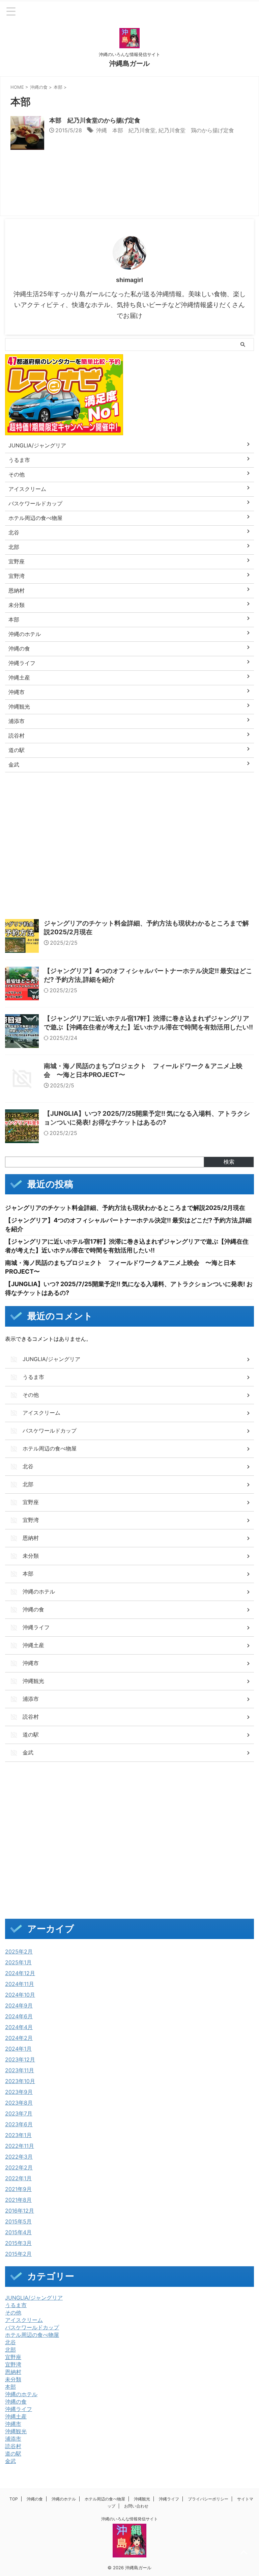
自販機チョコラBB (136, 872)
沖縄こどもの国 (166, 843)
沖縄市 (13, 2424)
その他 (13, 2312)
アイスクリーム (24, 2320)
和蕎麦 (56, 843)
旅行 (116, 843)
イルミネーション (152, 800)
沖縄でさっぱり (25, 858)
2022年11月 (20, 2146)
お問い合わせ (136, 2506)
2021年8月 (18, 2200)
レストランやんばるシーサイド (40, 829)
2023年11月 (20, 2070)
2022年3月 (19, 2157)
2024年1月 (18, 2049)
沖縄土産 (16, 2416)
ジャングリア (155, 814)
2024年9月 (19, 2005)
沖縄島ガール (129, 63)
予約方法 (221, 829)
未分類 (13, 2379)
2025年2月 (19, 1951)
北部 (10, 2350)
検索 (229, 1162)
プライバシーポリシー (208, 2499)
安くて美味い (87, 843)
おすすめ (49, 800)
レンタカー (93, 829)
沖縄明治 (19, 872)
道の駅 (13, 2454)
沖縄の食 (16, 2402)
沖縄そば (239, 843)
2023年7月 (19, 2113)
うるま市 (16, 2305)
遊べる (171, 872)
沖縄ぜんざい (206, 843)
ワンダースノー (131, 829)
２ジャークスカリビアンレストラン (100, 901)
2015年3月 (18, 2243)
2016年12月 (20, 2211)
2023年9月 (19, 2092)
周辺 (34, 843)
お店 (73, 800)
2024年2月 (19, 2038)
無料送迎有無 (93, 872)
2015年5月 (18, 2221)
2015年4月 (18, 2232)
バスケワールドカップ (32, 2327)
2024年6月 (19, 2016)
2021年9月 (18, 2189)
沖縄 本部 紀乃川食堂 (126, 130)
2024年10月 (20, 1995)
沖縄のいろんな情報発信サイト (129, 2519)
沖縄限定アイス (54, 872)
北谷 (10, 2342)
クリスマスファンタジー (34, 814)
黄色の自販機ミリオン (32, 901)
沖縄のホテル (21, 2394)
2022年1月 (18, 2178)
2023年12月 (20, 2059)
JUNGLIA (19, 800)
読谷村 (13, 2446)
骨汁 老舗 (182, 887)
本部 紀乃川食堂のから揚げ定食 (95, 120)
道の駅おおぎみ (205, 872)
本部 (10, 2387)
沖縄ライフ (19, 2409)
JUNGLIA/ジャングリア (34, 2298)
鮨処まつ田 (214, 887)
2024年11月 (20, 1984)
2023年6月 (19, 2124)
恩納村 (13, 2372)
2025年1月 (18, 1962)
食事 (128, 887)
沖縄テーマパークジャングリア (183, 858)
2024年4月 (19, 2027)
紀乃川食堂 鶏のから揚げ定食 (196, 130)
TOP (14, 2499)
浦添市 (13, 2439)
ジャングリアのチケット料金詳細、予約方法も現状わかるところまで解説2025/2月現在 (125, 1208)
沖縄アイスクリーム (71, 858)
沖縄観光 (16, 2431)
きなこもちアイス (106, 800)
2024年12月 (20, 1973)
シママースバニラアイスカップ (100, 814)
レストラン (227, 814)
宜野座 (13, 2357)
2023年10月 (20, 2081)
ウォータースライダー (203, 800)
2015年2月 (18, 2254)
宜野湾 (13, 2364)
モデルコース (192, 814)
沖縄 (136, 843)
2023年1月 (18, 2135)
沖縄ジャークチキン (122, 858)
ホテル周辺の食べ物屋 (32, 2335)
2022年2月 (19, 2167)
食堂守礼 (153, 887)
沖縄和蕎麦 (236, 858)
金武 (10, 2461)
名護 (14, 843)
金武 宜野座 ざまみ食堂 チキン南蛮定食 (54, 887)
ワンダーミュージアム (179, 829)
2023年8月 (19, 2103)
